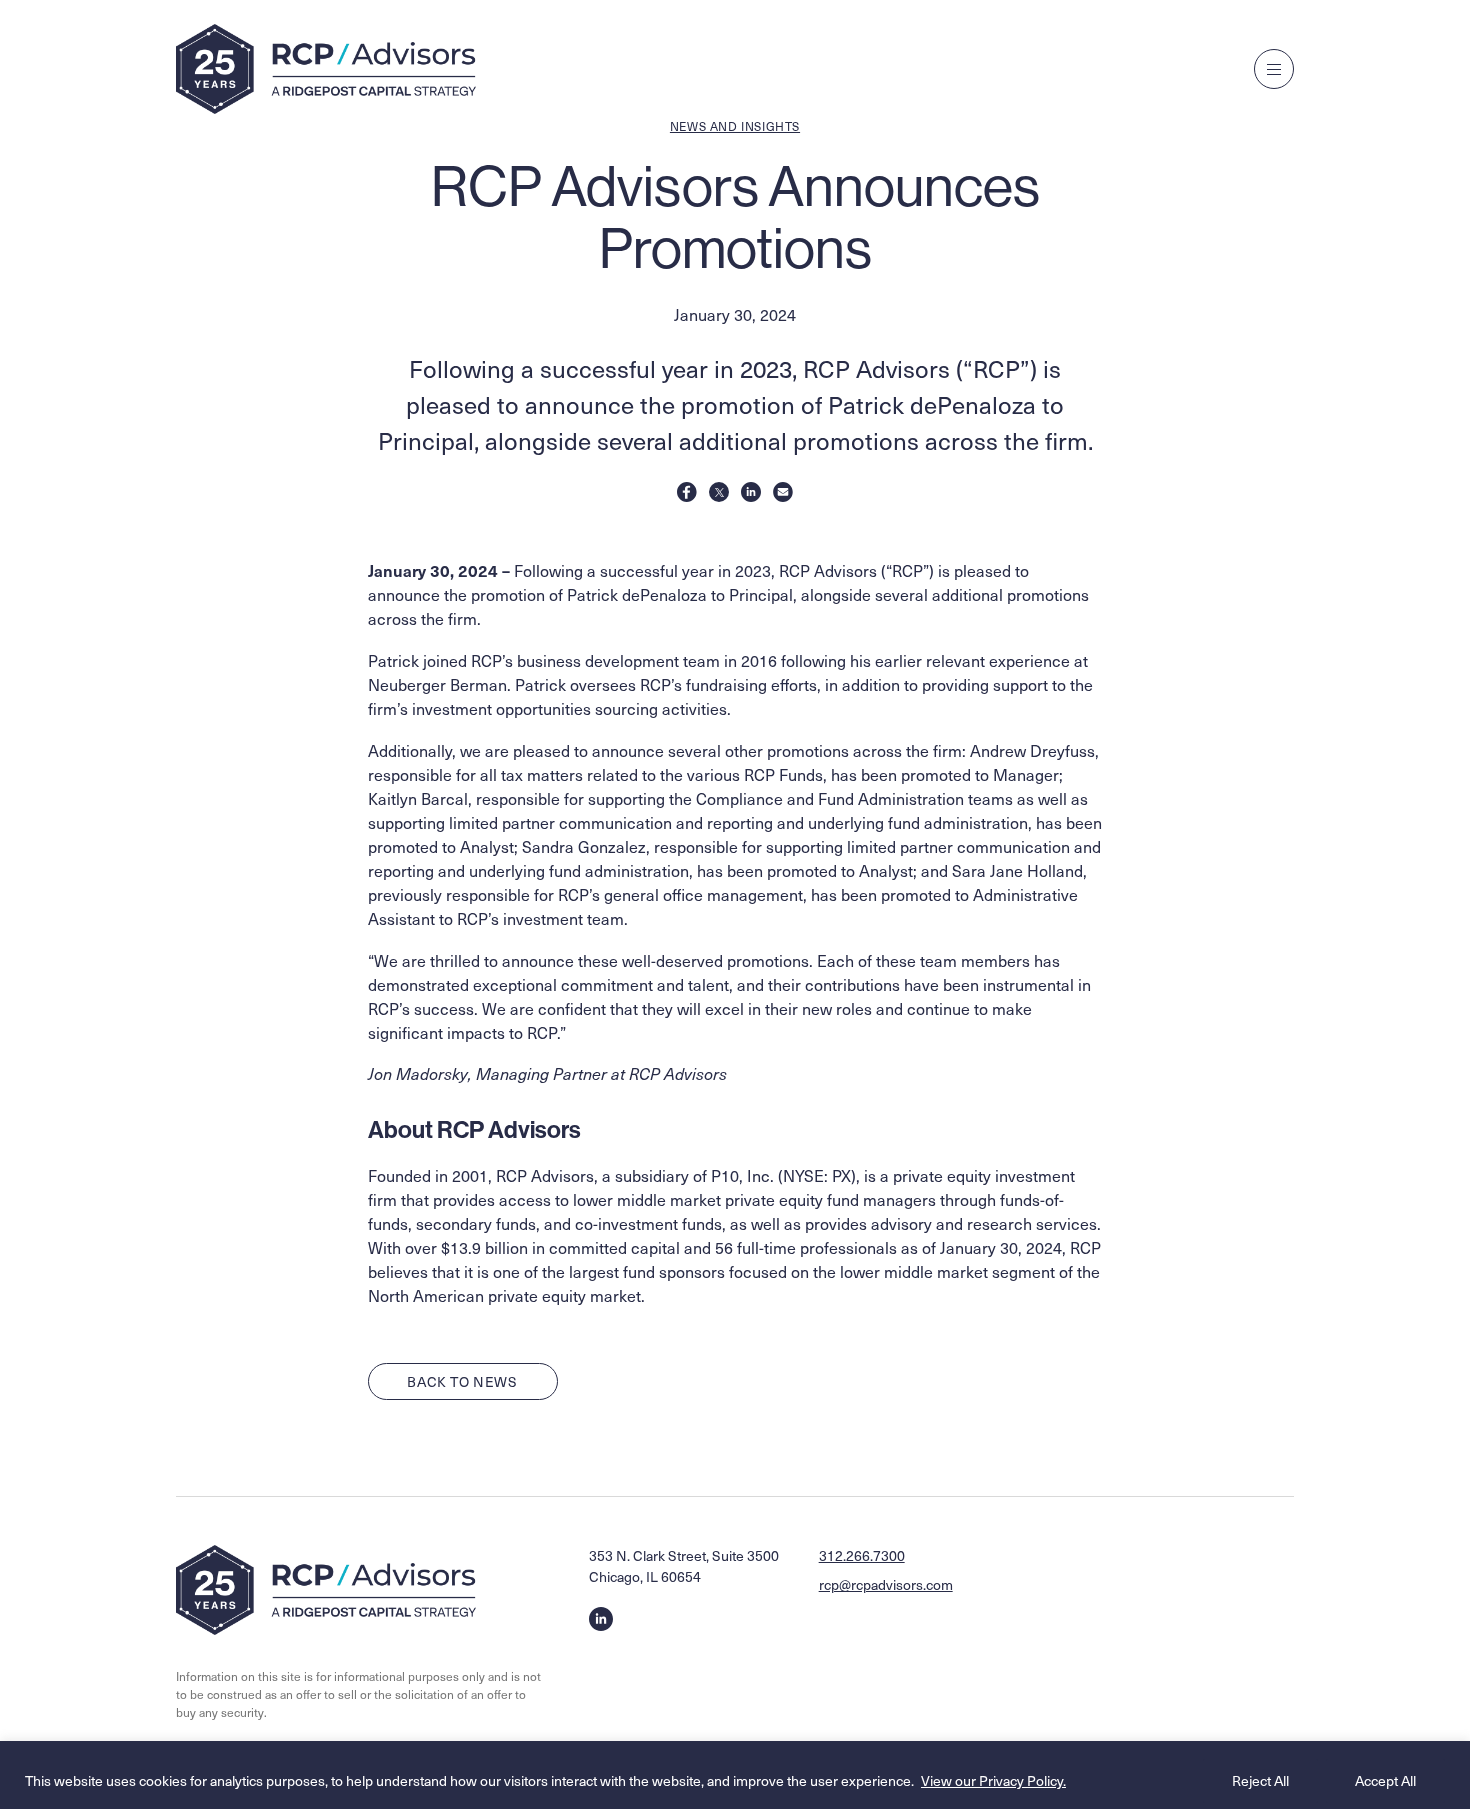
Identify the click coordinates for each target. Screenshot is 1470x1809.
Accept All (1385, 1780)
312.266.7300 (862, 1555)
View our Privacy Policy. (993, 1780)
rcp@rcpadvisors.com (886, 1584)
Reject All (1260, 1780)
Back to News (462, 1381)
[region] (735, 1775)
